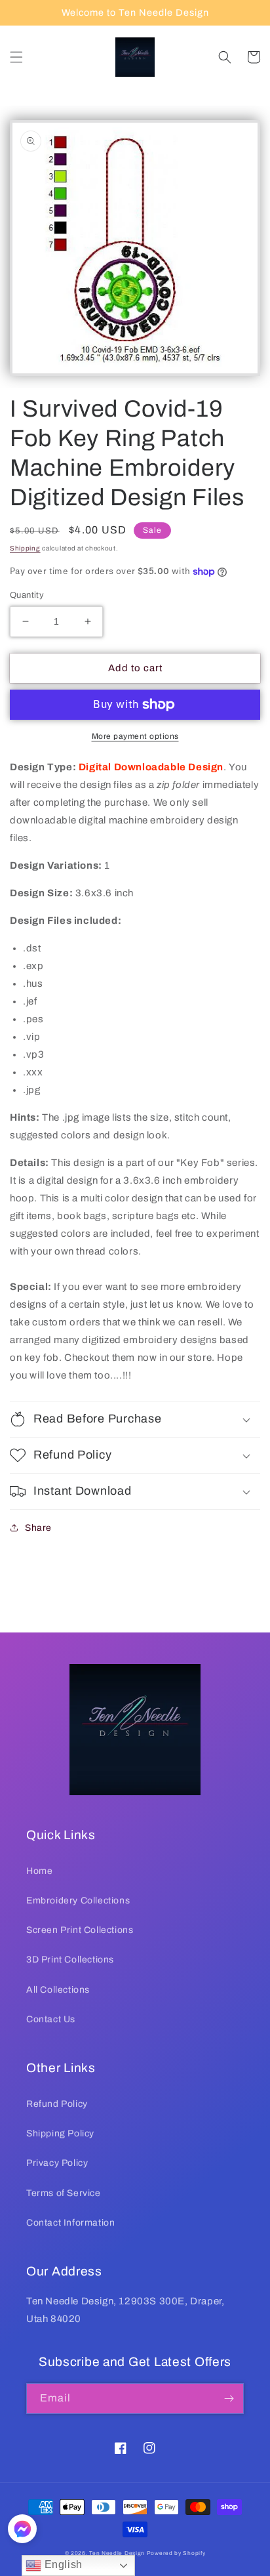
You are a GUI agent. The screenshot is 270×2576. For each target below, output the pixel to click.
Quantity (27, 595)
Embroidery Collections (78, 1901)
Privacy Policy (57, 2163)
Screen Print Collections (80, 1930)
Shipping (25, 548)
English (62, 2565)
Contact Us (51, 2019)
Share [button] (38, 1528)
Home (39, 1871)
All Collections (58, 1990)
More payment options (135, 736)
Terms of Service (64, 2193)
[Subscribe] (229, 2399)
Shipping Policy (60, 2133)
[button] (16, 57)
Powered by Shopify (176, 2553)
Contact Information (70, 2223)
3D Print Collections (70, 1960)
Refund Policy (57, 2104)
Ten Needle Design (117, 2553)
